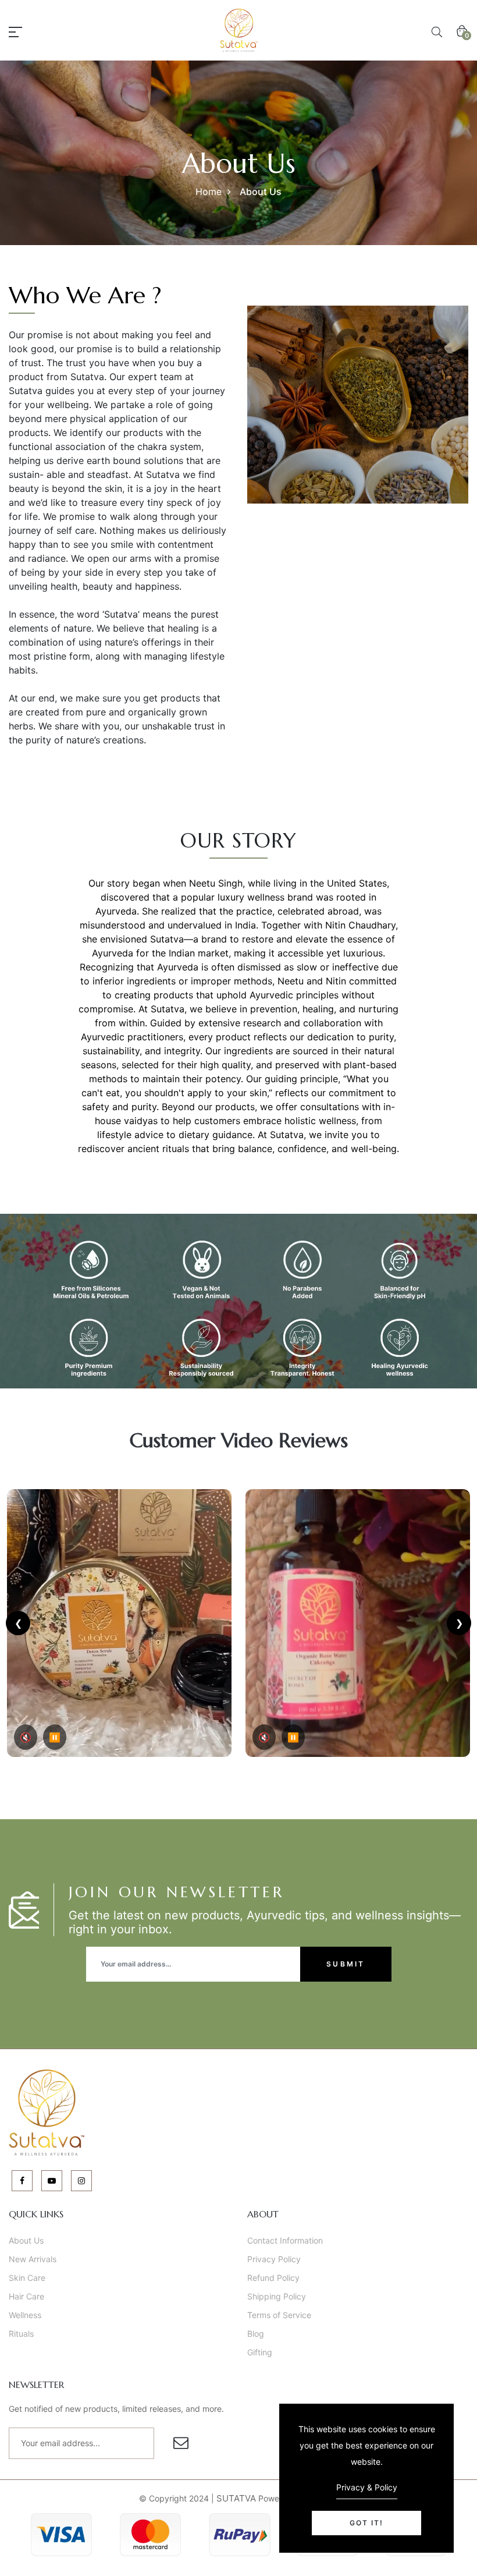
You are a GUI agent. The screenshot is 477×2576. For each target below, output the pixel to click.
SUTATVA (236, 2498)
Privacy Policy (274, 2259)
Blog (256, 2334)
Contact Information (285, 2240)
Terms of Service (279, 2315)
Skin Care (27, 2278)
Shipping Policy (277, 2296)
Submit (346, 1964)
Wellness (25, 2315)
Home (209, 192)
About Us (26, 2240)
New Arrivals (33, 2259)
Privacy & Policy (367, 2487)
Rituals (21, 2334)
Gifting (260, 2352)
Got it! (366, 2523)
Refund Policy (273, 2278)
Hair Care (26, 2296)
